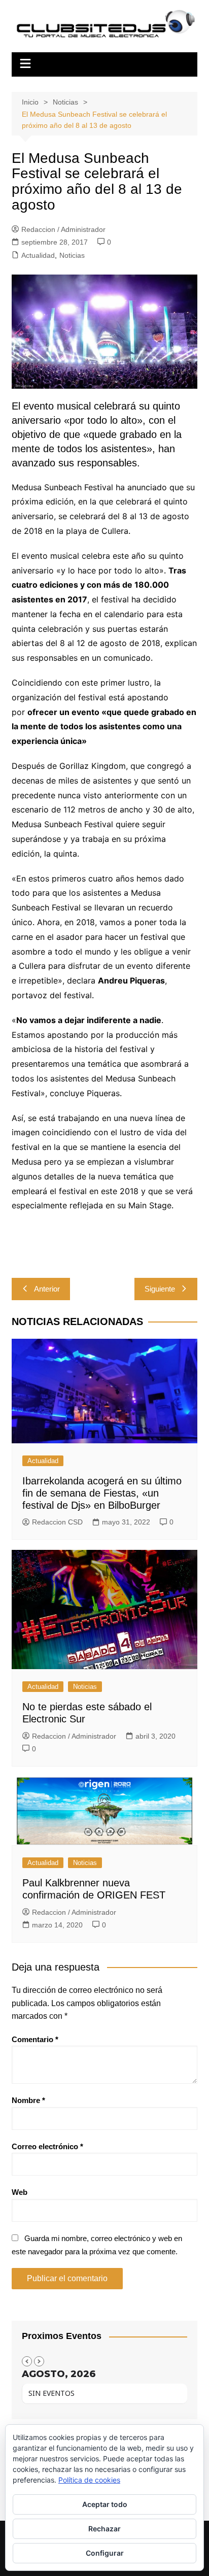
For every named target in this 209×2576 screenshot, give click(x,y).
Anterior (47, 1289)
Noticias (72, 255)
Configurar (105, 2553)
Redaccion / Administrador (63, 229)
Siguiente (160, 1289)
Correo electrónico (47, 2146)
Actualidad (38, 255)
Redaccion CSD (57, 1522)
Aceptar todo (105, 2504)
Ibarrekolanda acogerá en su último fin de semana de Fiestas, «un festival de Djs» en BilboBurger (102, 1493)
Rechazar (104, 2529)
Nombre (28, 2100)
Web (20, 2192)
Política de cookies (89, 2480)
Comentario (35, 2039)
